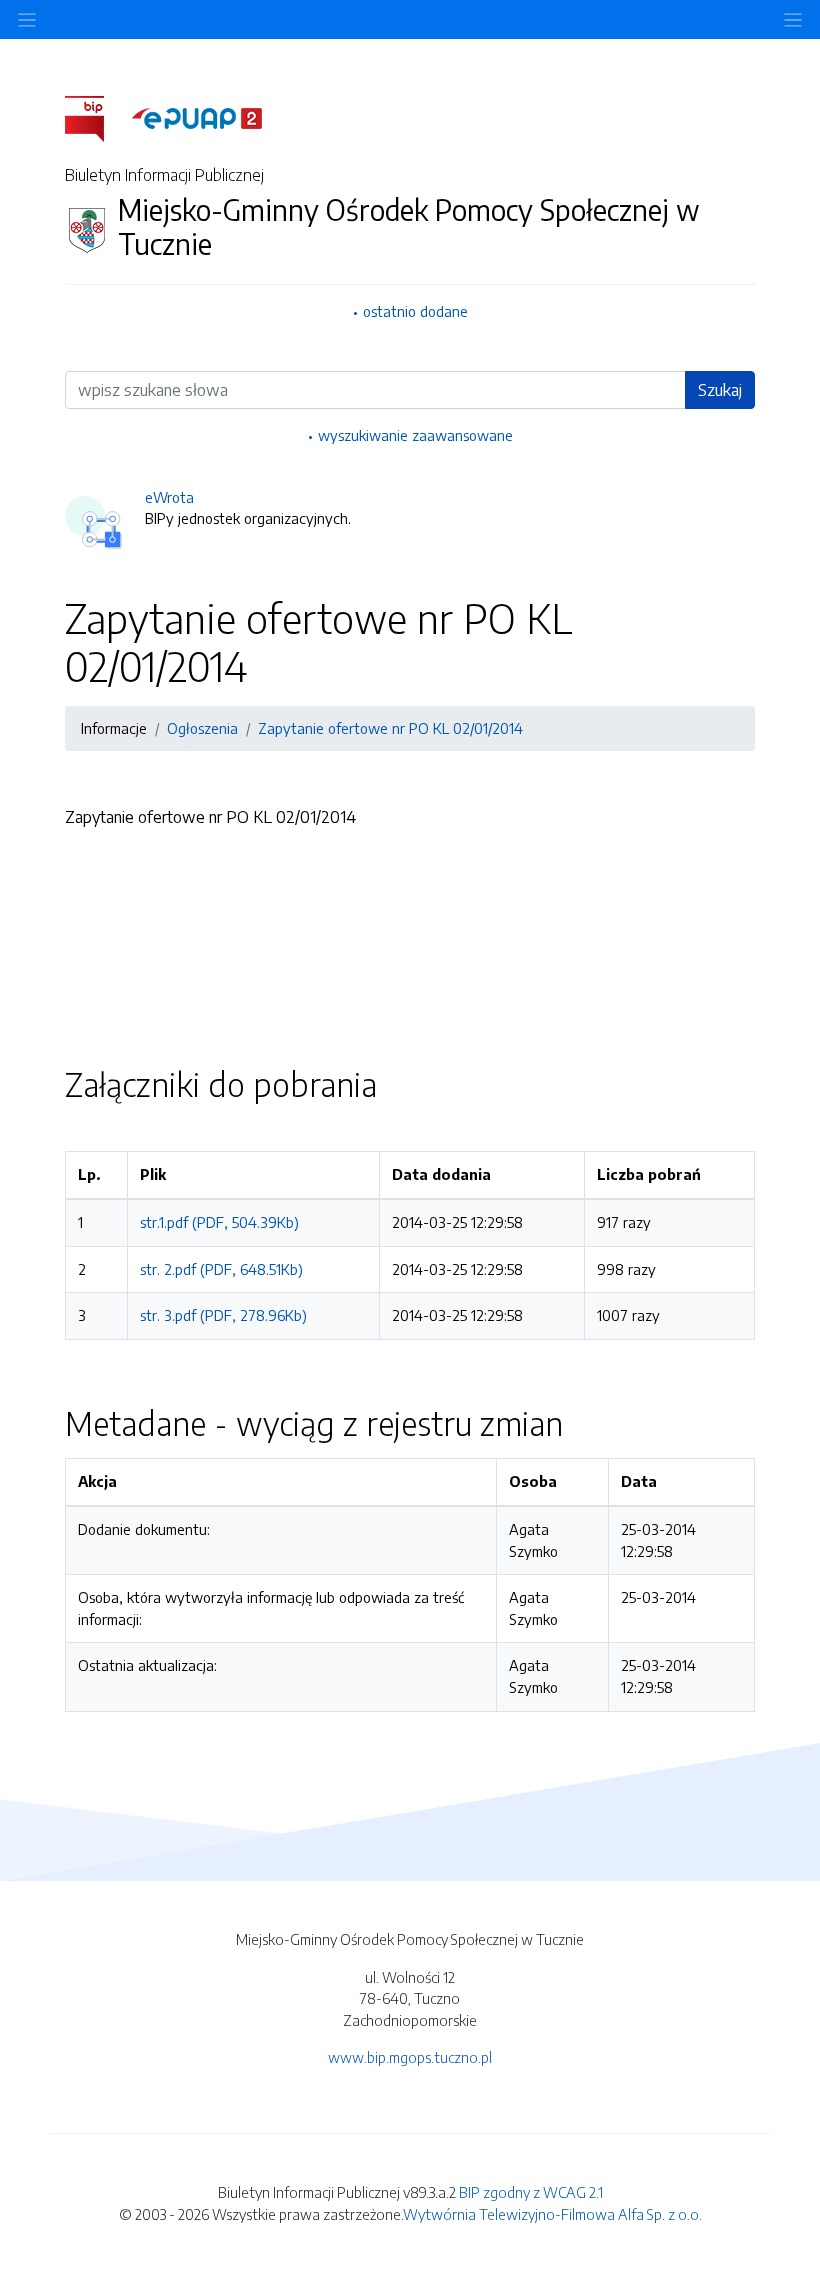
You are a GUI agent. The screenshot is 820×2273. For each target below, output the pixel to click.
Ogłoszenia (202, 728)
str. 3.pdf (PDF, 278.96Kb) (223, 1315)
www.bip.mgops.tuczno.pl (410, 2057)
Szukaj (720, 390)
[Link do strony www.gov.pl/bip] (96, 117)
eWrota (169, 497)
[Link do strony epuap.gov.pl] (197, 117)
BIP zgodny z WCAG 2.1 (531, 2192)
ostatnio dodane (415, 311)
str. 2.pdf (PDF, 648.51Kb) (221, 1269)
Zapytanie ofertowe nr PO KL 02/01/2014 (390, 728)
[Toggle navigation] (793, 19)
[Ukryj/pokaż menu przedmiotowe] (27, 19)
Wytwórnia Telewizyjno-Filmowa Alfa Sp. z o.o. (552, 2214)
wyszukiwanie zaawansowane (415, 435)
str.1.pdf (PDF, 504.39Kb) (219, 1222)
